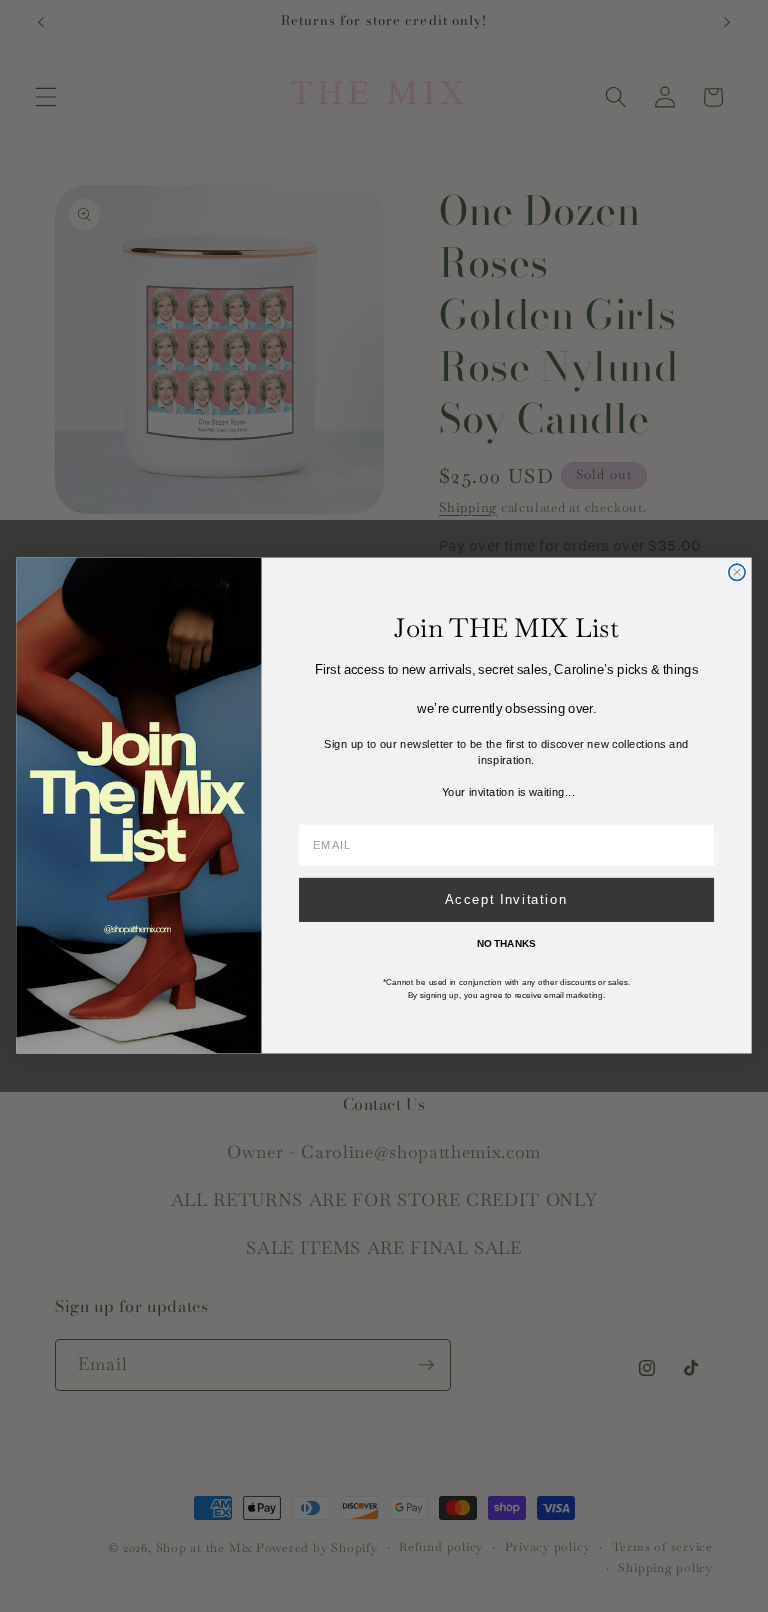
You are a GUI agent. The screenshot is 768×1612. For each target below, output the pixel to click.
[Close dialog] (737, 572)
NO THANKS (506, 944)
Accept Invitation (506, 900)
